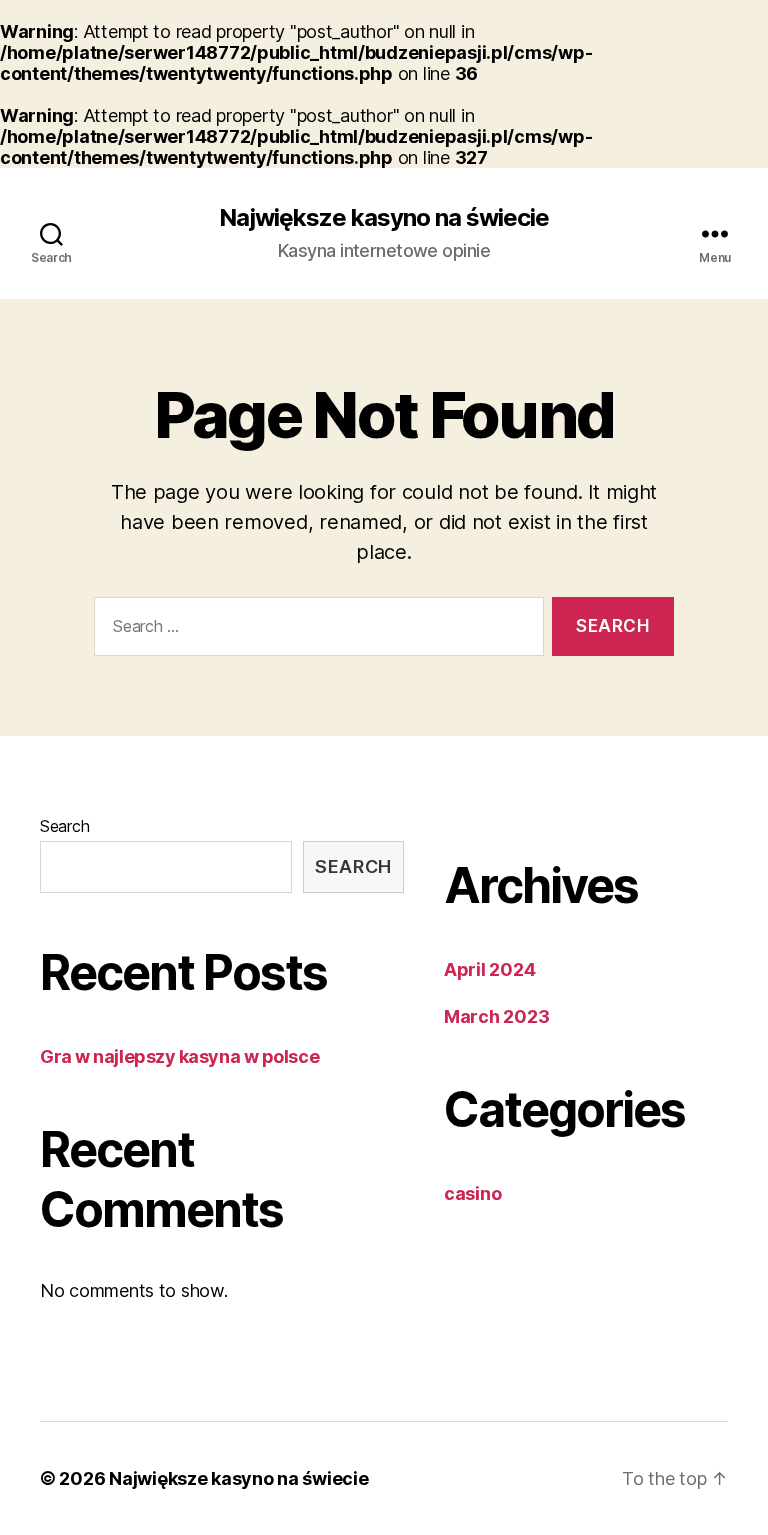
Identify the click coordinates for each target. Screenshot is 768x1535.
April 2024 (489, 969)
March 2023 (496, 1016)
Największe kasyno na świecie (384, 218)
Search (64, 826)
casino (472, 1193)
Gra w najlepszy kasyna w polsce (179, 1056)
